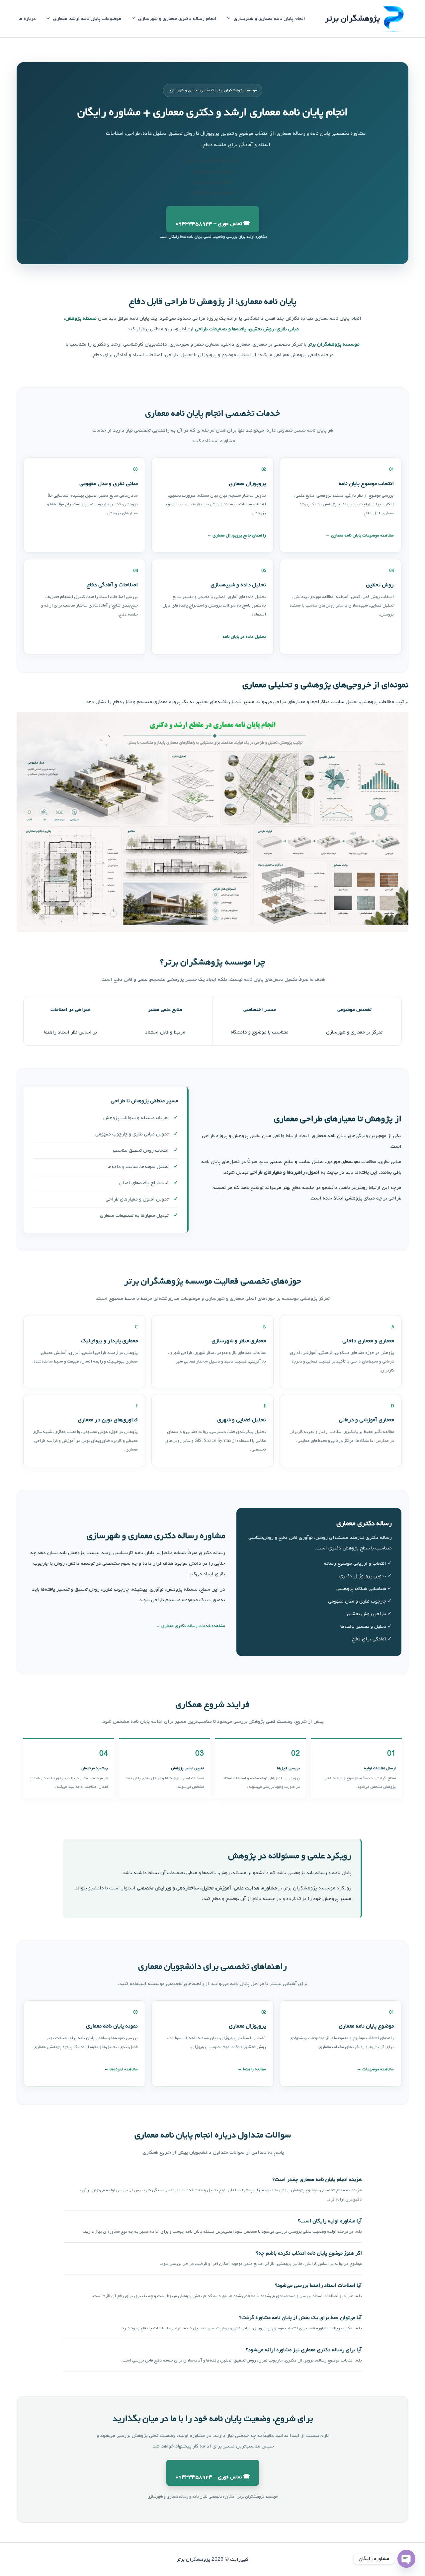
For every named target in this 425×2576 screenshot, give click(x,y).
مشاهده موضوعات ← (375, 2069)
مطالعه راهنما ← (252, 2069)
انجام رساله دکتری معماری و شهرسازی (177, 19)
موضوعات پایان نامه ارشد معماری (87, 19)
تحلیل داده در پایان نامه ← (241, 637)
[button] (230, 19)
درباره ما (27, 19)
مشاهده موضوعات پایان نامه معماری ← (360, 535)
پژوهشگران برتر (352, 18)
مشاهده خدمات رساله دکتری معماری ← (190, 1626)
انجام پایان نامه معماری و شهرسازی (269, 19)
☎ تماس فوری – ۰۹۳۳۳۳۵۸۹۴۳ (213, 224)
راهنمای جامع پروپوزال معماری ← (236, 535)
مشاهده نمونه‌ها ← (121, 2069)
